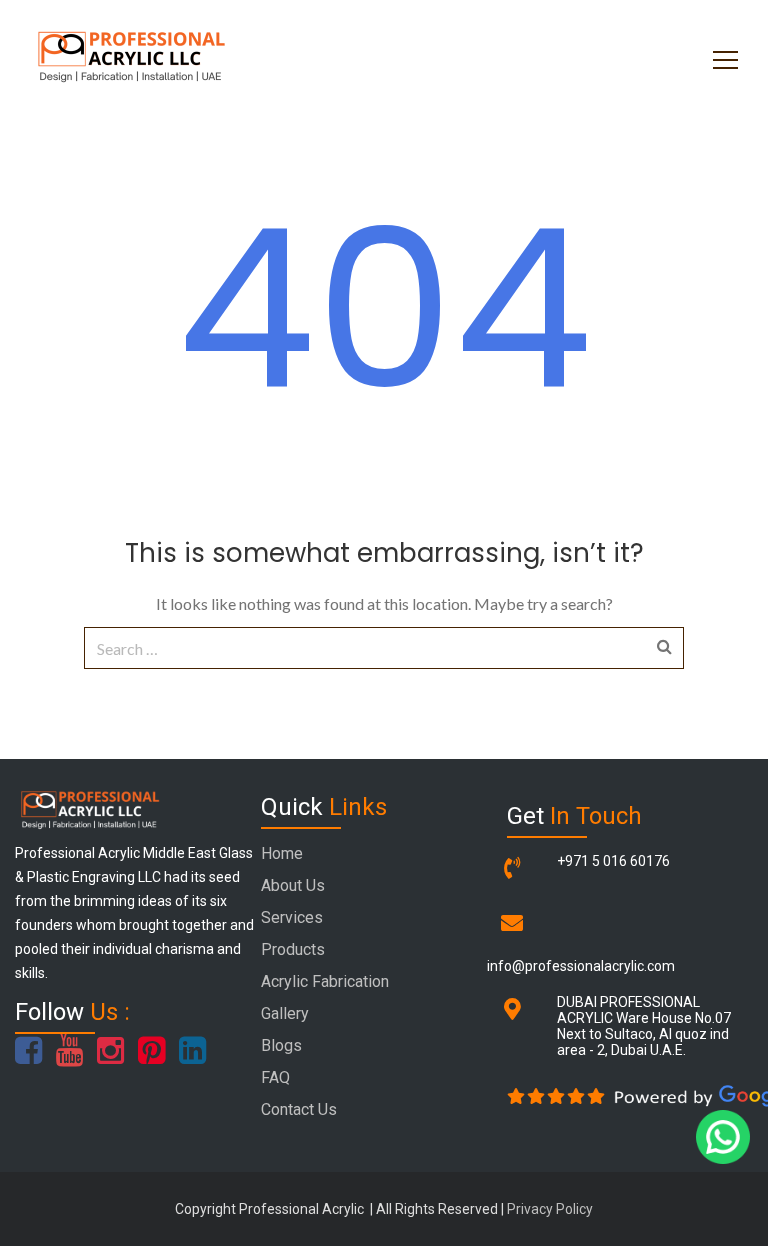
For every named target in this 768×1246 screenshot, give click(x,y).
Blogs (281, 1045)
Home (282, 853)
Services (292, 917)
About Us (293, 885)
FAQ (275, 1077)
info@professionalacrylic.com (581, 966)
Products (293, 949)
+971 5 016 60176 (613, 861)
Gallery (285, 1013)
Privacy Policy (550, 1209)
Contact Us (299, 1109)
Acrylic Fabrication (325, 981)
